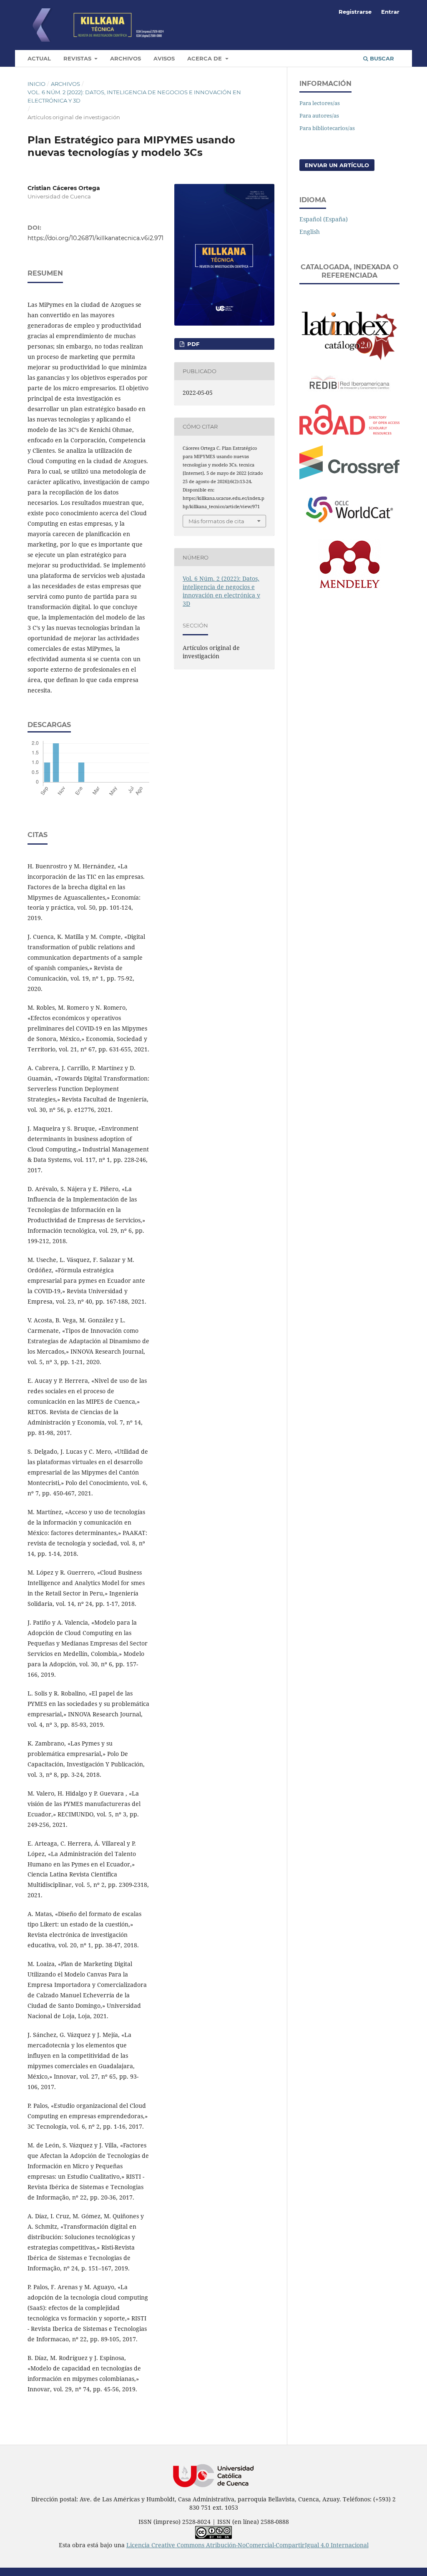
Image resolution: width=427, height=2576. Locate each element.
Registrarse (355, 12)
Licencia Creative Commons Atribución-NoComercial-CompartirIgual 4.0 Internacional (247, 2545)
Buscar (381, 58)
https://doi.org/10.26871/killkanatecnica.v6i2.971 (95, 238)
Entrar (390, 12)
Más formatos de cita (216, 521)
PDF (192, 344)
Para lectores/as (320, 103)
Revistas (78, 58)
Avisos (164, 58)
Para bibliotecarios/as (327, 128)
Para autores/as (319, 115)
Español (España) (324, 219)
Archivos (126, 58)
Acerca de (205, 58)
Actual (39, 58)
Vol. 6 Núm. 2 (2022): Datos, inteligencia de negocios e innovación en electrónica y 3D (134, 96)
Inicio (36, 84)
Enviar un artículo (337, 165)
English (310, 232)
